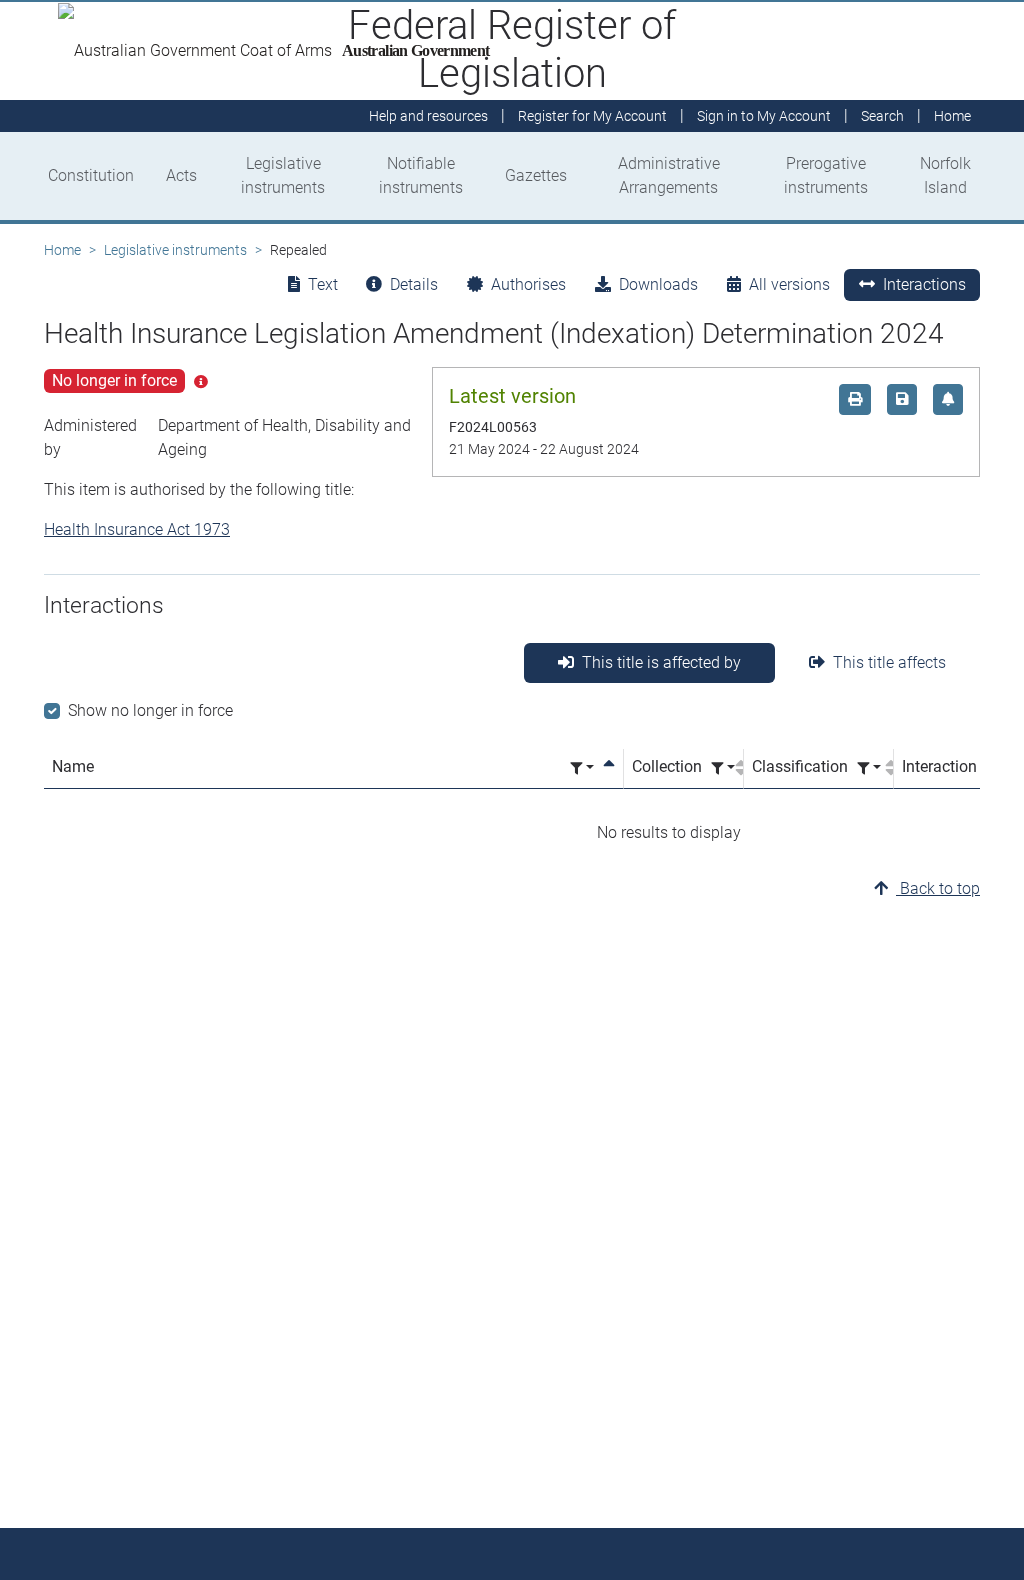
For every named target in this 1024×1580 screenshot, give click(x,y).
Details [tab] (414, 284)
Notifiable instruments (421, 175)
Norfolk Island (945, 175)
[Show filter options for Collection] (723, 768)
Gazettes (536, 175)
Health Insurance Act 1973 (137, 529)
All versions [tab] (789, 284)
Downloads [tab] (658, 284)
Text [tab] (323, 284)
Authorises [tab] (528, 284)
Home (62, 250)
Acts (181, 175)
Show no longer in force (150, 710)
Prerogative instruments (826, 175)
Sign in (764, 116)
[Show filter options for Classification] (869, 768)
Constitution (91, 175)
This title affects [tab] (889, 662)
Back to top (938, 888)
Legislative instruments (283, 175)
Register (592, 116)
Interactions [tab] (924, 284)
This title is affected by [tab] (661, 662)
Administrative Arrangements (669, 175)
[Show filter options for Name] (582, 768)
